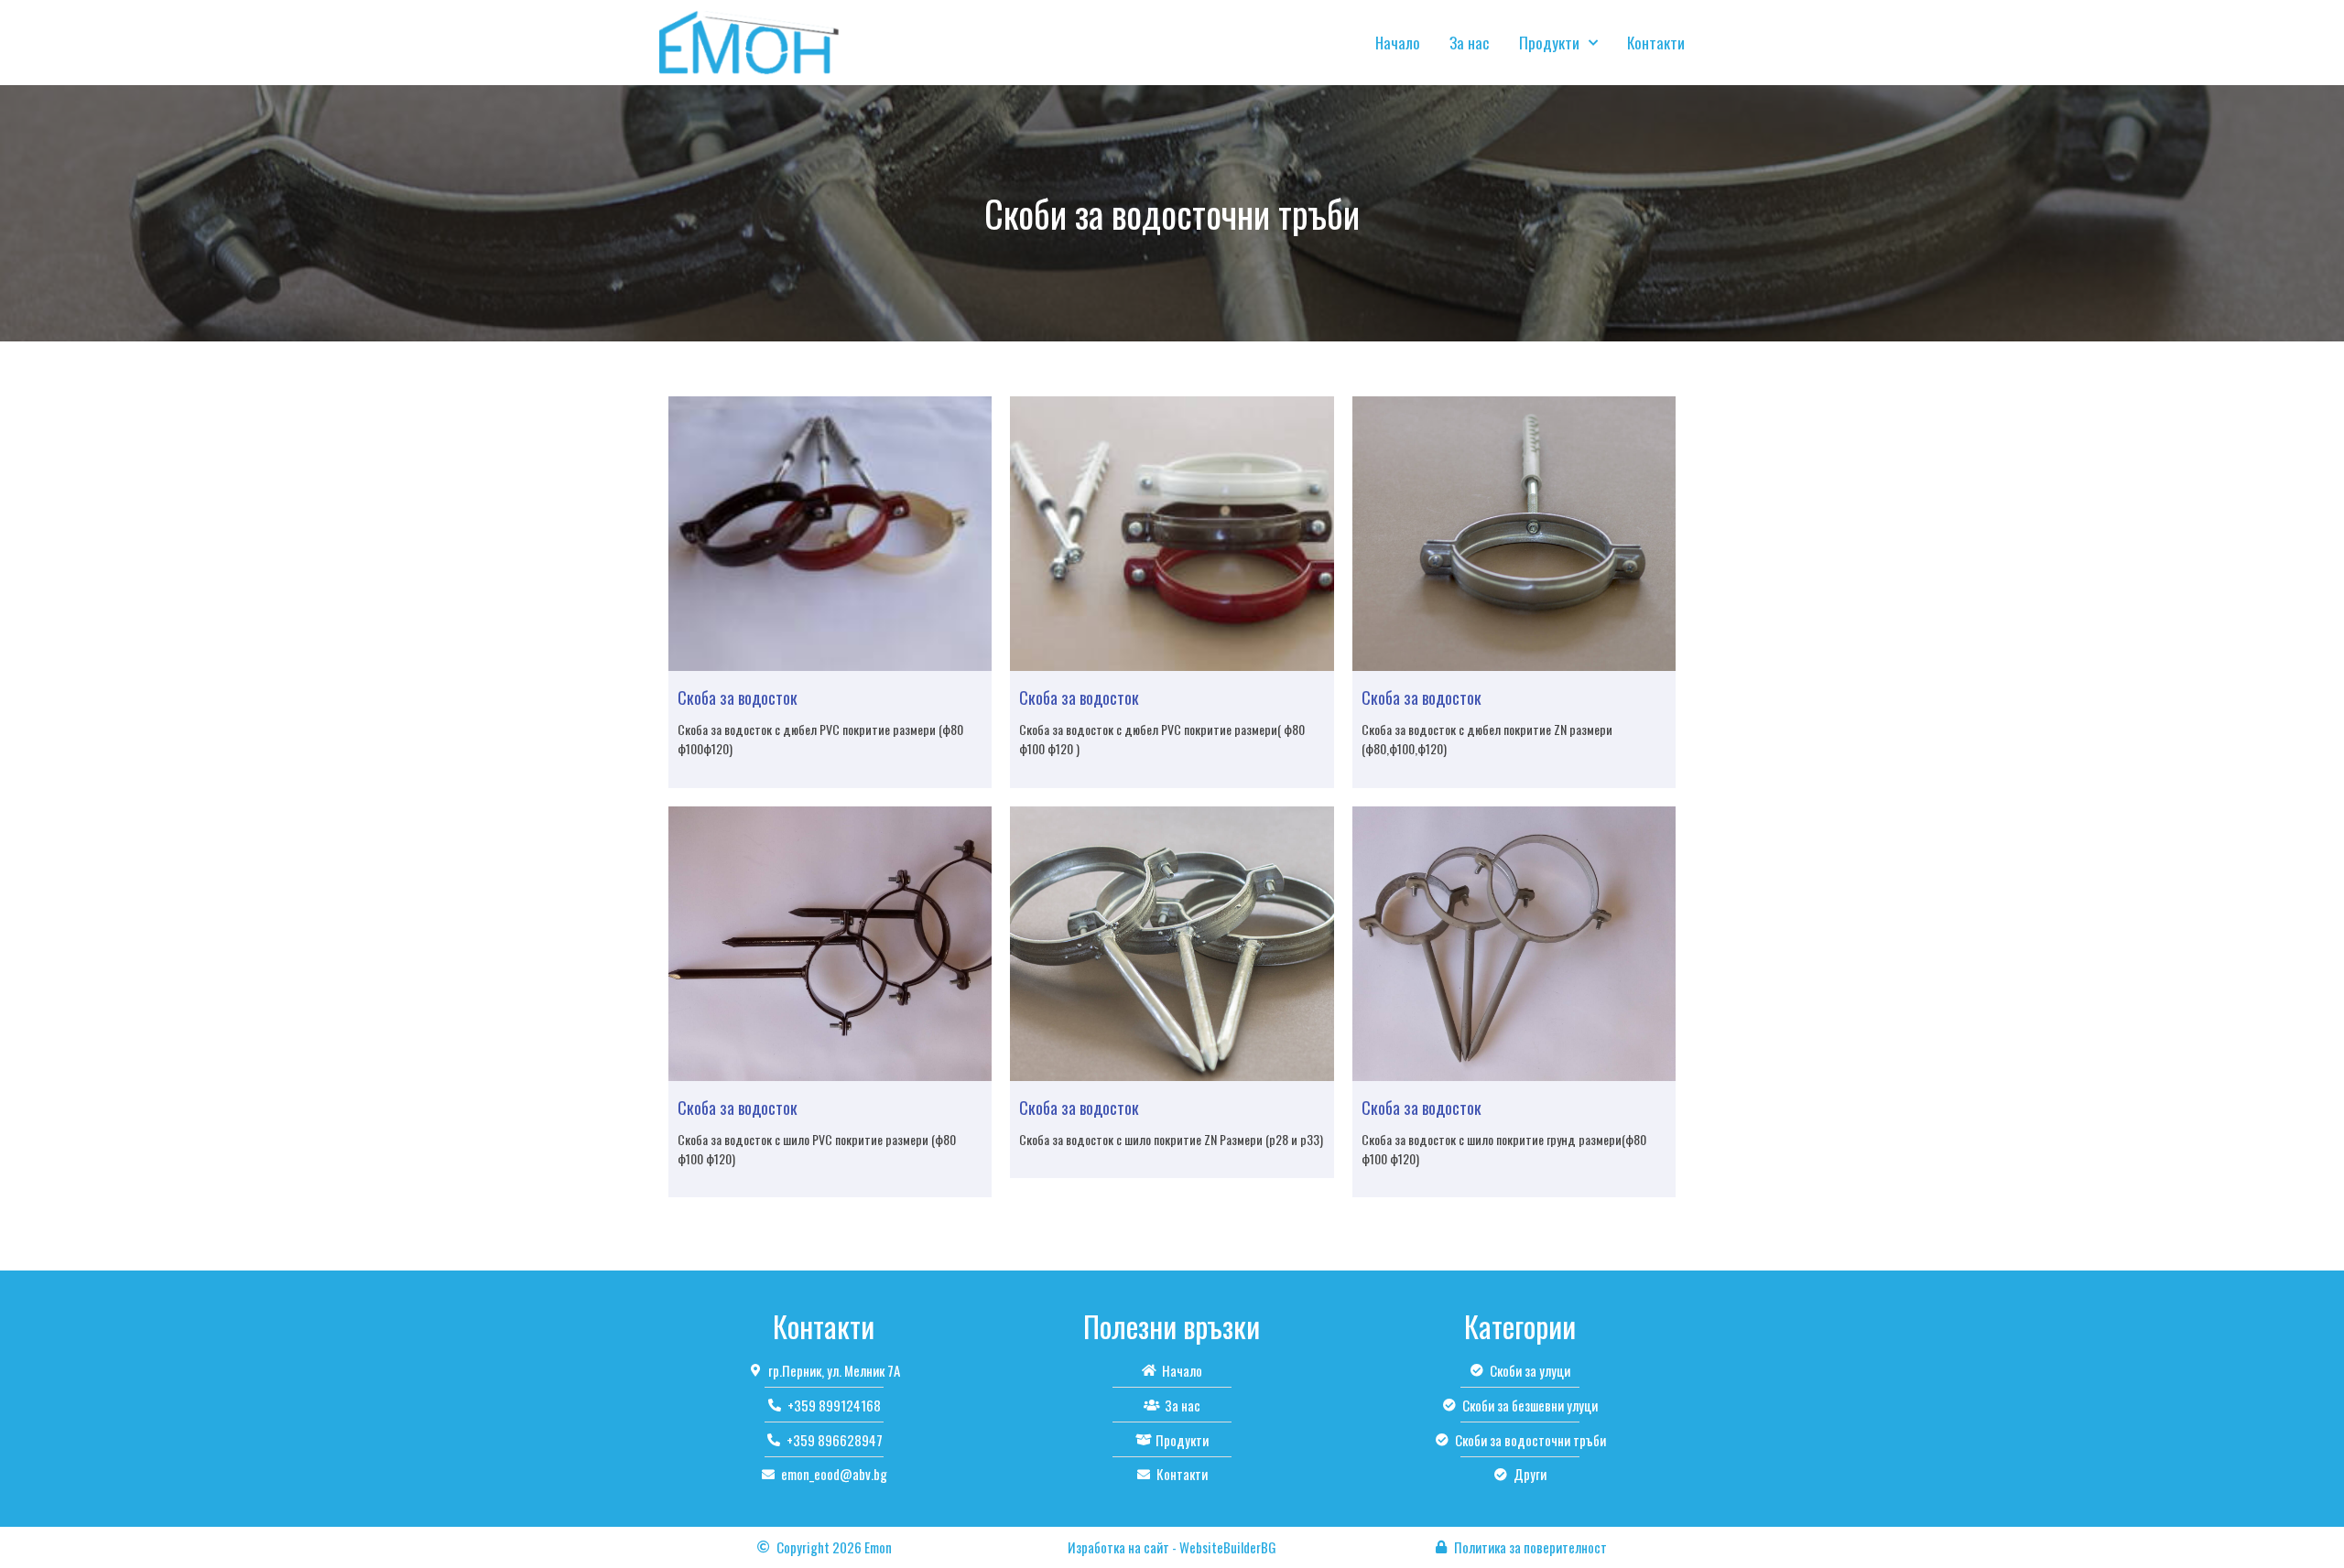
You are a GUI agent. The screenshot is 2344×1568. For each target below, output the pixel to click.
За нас (1470, 43)
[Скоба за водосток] (830, 534)
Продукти (1549, 43)
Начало (1398, 43)
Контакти (1656, 43)
